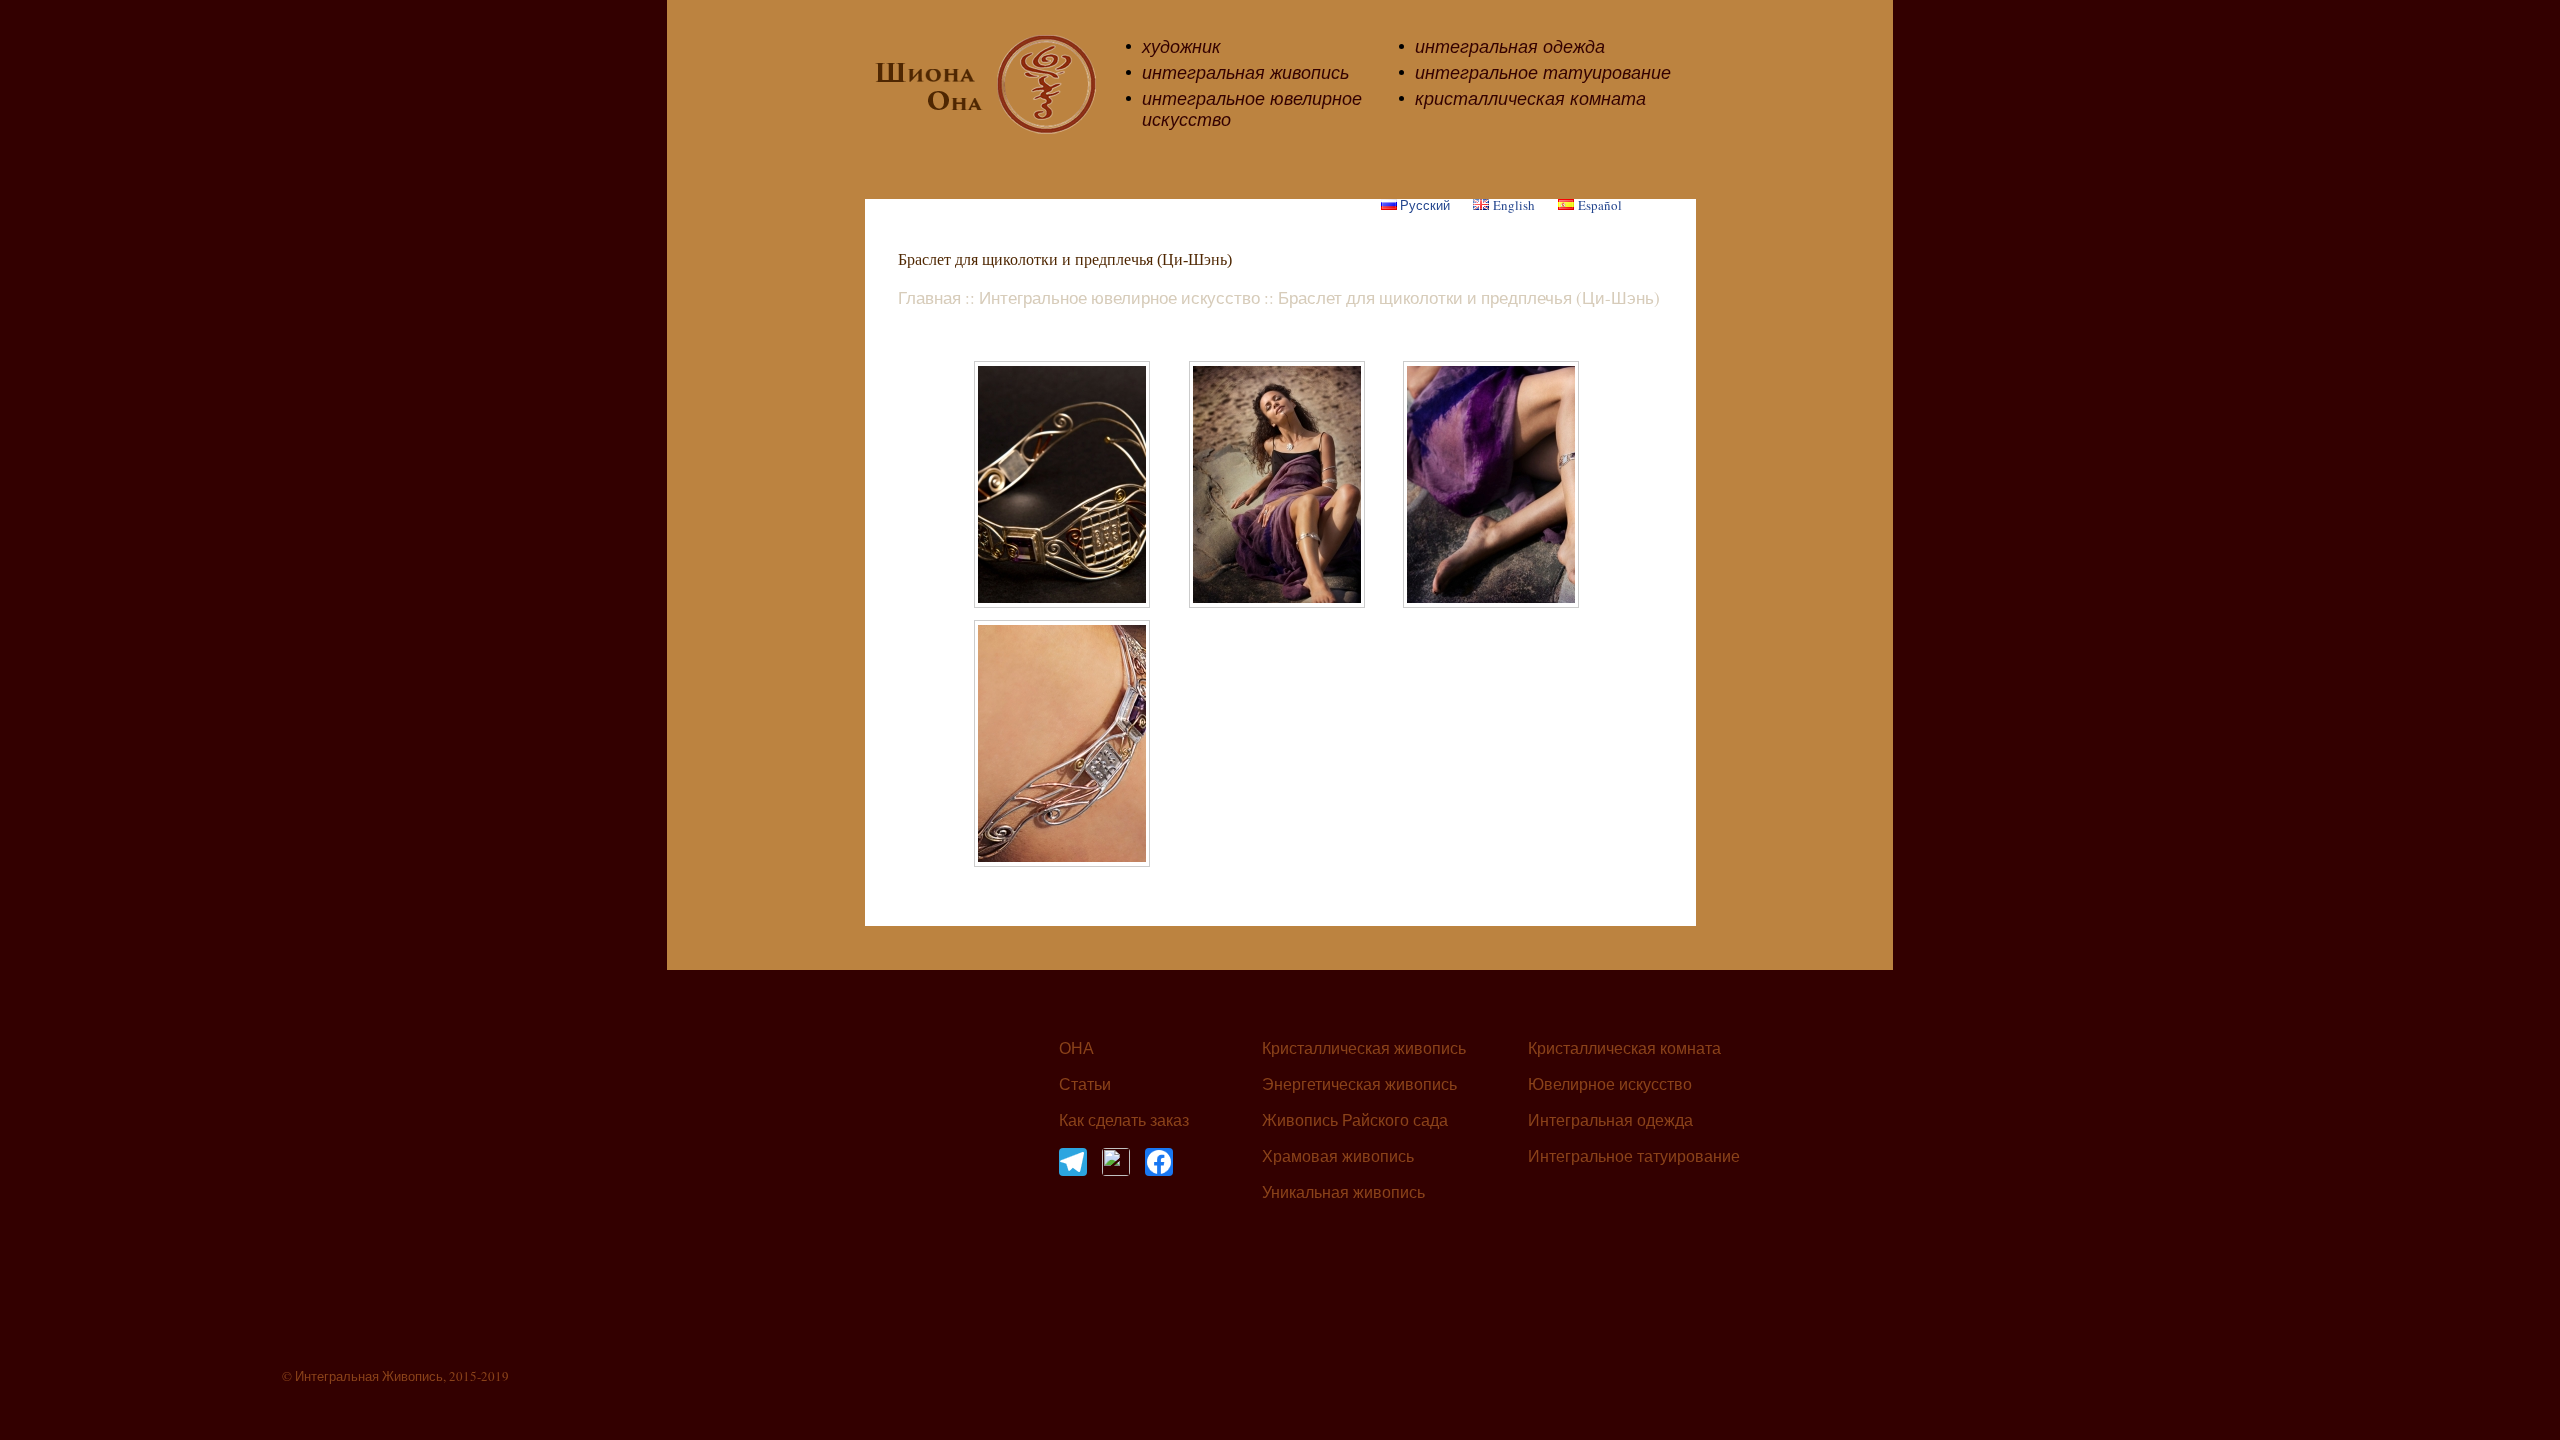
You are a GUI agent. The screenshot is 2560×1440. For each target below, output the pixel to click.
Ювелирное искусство (1610, 1085)
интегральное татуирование (1543, 72)
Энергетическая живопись (1359, 1085)
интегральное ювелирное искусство (1252, 108)
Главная (929, 297)
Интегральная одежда (1610, 1121)
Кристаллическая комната (1624, 1049)
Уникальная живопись (1343, 1193)
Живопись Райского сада (1355, 1121)
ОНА (1076, 1049)
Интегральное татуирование (1634, 1157)
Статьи (1085, 1085)
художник (1181, 46)
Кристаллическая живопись (1364, 1049)
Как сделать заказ (1124, 1121)
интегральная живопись (1245, 72)
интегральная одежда (1510, 46)
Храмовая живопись (1338, 1157)
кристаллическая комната (1530, 98)
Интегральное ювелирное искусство (1119, 297)
